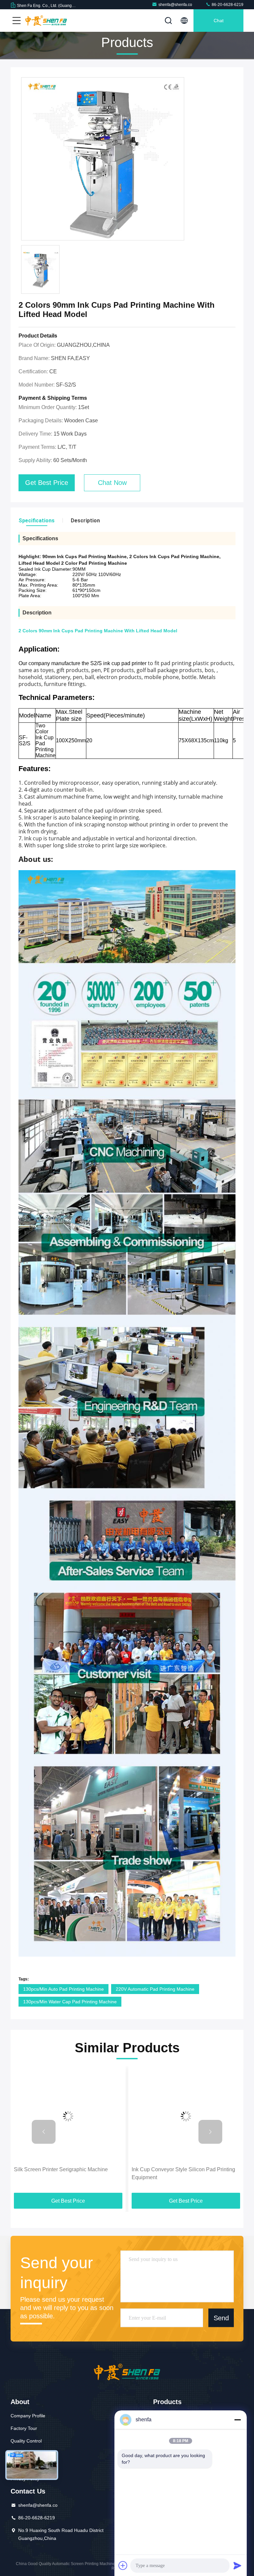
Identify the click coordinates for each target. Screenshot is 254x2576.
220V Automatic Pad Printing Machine (155, 1989)
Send (221, 2318)
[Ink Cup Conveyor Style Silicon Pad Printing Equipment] (68, 2116)
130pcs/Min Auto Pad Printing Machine (63, 1989)
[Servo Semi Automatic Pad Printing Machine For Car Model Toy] (186, 2116)
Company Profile (28, 2416)
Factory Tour (24, 2428)
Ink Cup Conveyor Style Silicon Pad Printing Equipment (66, 2173)
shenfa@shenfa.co (175, 5)
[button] (44, 2132)
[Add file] (123, 2565)
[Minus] (237, 2420)
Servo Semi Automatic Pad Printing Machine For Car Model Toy (184, 2173)
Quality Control (26, 2441)
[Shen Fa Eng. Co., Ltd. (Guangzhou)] (46, 21)
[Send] (237, 2565)
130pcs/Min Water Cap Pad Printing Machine (70, 2002)
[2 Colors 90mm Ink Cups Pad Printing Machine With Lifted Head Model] (103, 159)
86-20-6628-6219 (227, 5)
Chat (219, 21)
